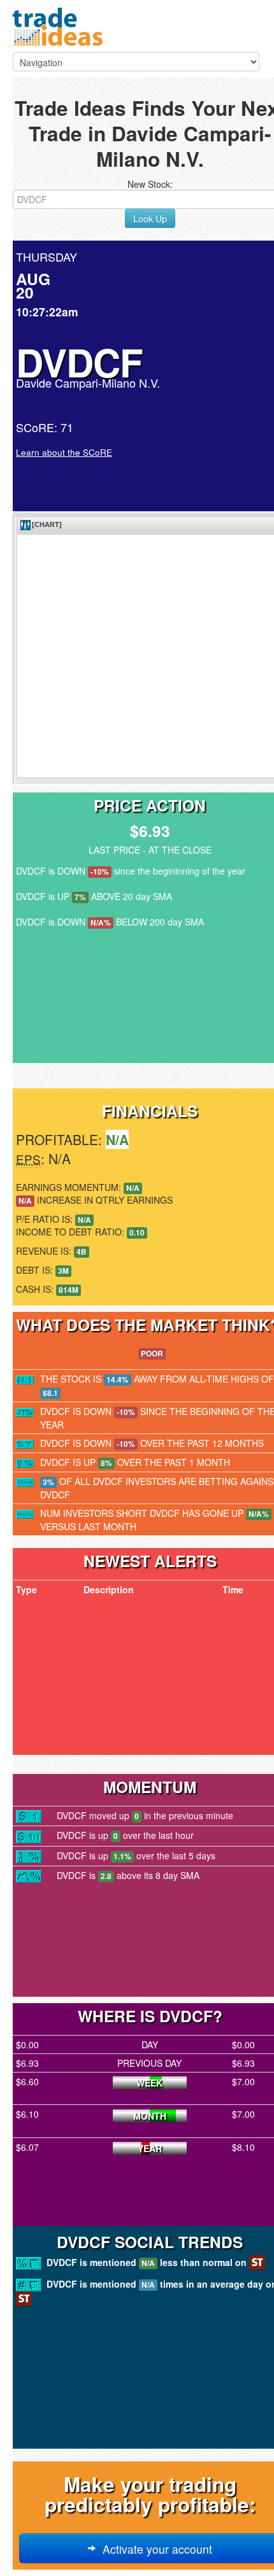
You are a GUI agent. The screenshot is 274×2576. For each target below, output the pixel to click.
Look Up (150, 218)
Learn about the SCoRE (64, 452)
